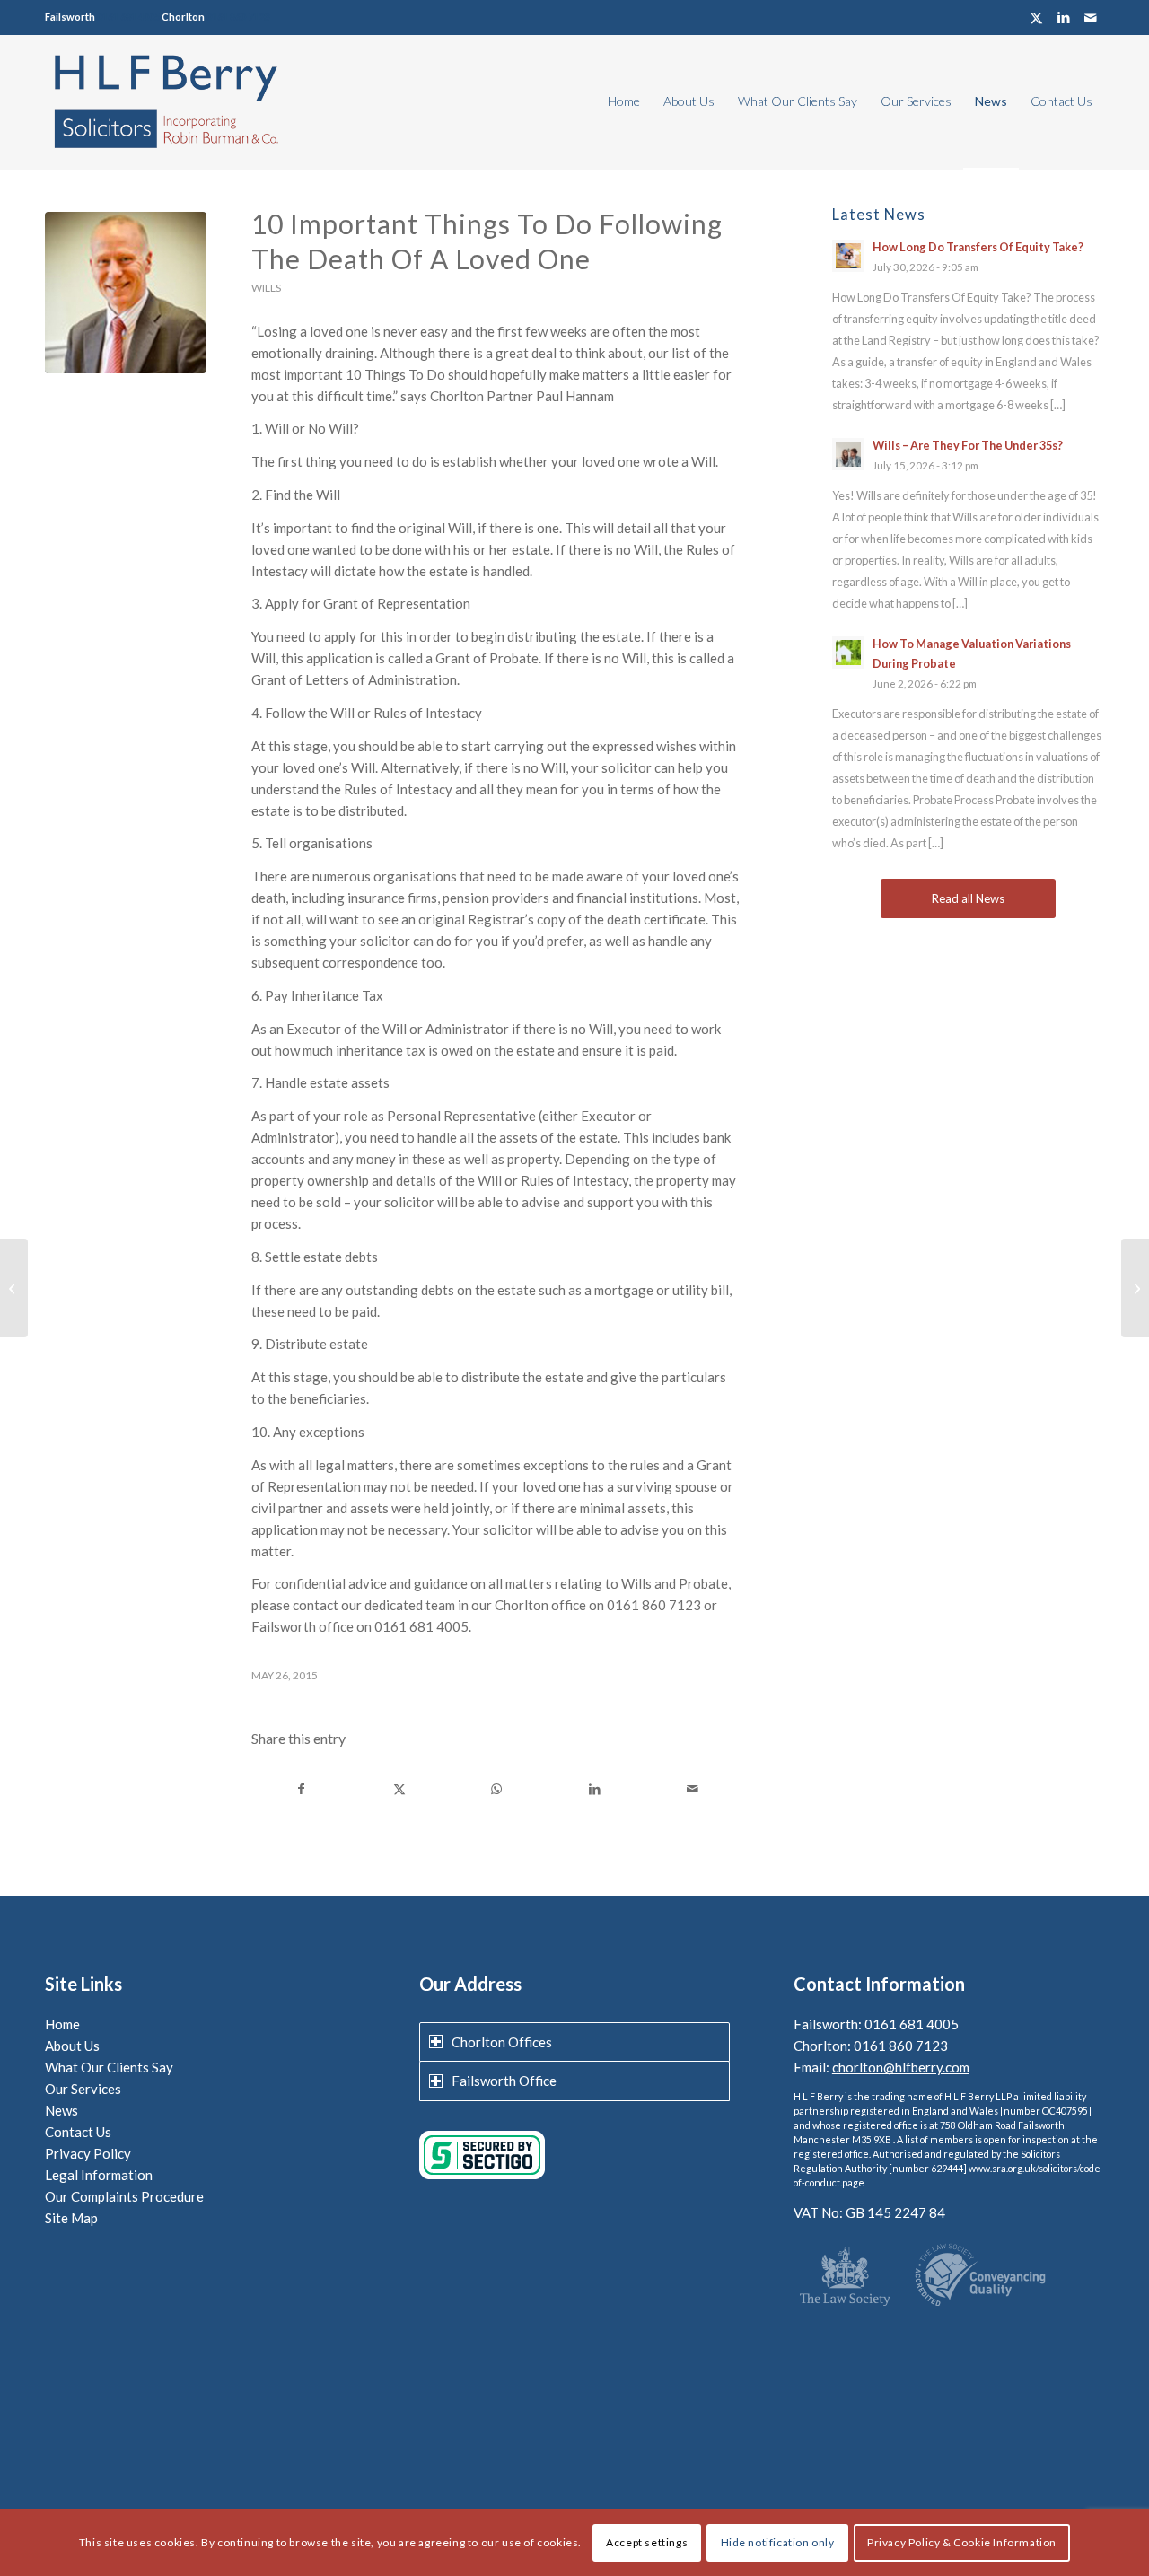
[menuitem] (624, 101)
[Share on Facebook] (301, 1789)
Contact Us (78, 2132)
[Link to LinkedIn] (1063, 18)
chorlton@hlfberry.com (901, 2067)
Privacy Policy (88, 2153)
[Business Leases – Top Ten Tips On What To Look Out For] (14, 1288)
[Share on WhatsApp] (497, 1789)
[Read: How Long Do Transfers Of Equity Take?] (848, 256)
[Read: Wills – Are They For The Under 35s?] (848, 454)
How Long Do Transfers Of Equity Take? (978, 247)
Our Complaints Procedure (124, 2196)
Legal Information (99, 2175)
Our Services (83, 2089)
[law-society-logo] (846, 2278)
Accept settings (647, 2541)
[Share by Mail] (692, 1789)
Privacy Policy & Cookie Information (962, 2541)
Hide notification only (778, 2541)
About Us (72, 2046)
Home (62, 2024)
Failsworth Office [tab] (504, 2081)
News (61, 2110)
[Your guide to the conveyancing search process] (1135, 1288)
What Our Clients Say (109, 2067)
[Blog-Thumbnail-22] (126, 293)
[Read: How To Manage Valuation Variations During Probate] (848, 653)
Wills (266, 288)
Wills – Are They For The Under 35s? (968, 445)
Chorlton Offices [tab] (502, 2042)
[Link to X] (1036, 18)
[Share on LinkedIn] (594, 1789)
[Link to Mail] (1091, 18)
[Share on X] (399, 1789)
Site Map (71, 2218)
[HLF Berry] (165, 101)
